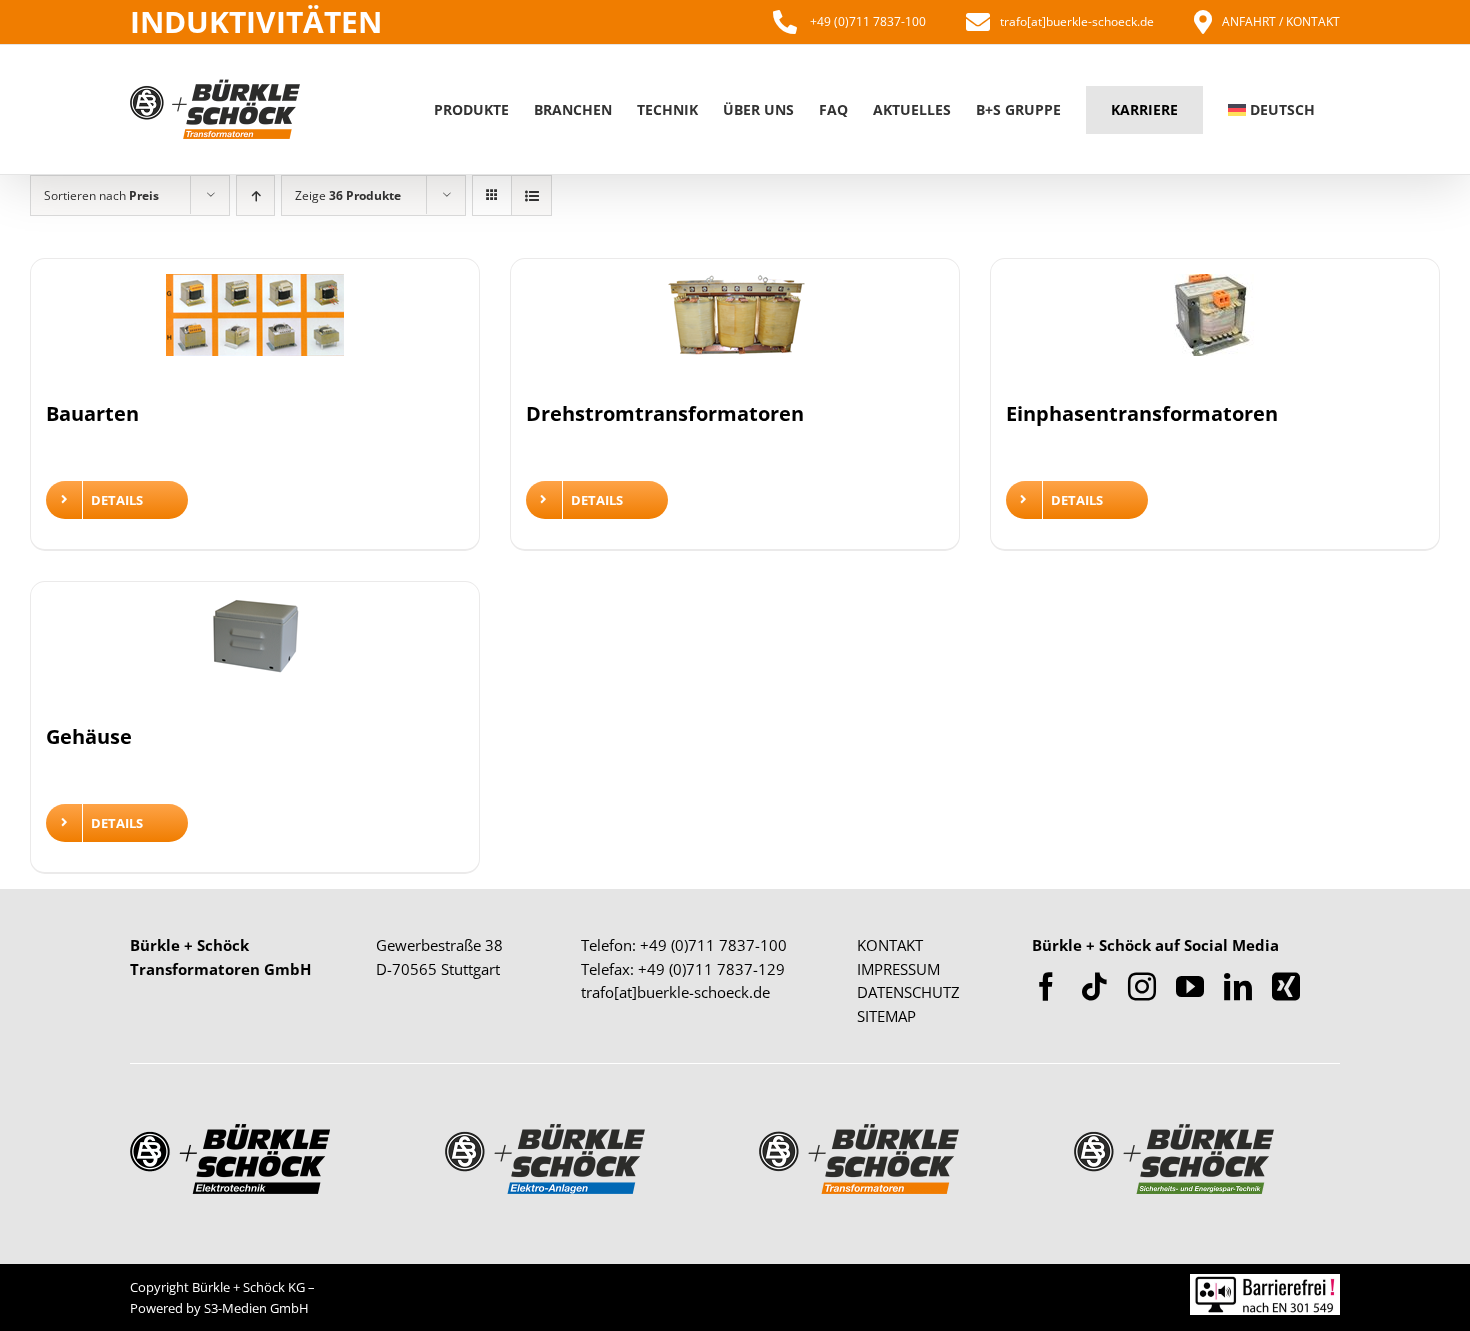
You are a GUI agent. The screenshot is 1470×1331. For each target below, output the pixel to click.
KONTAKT (890, 945)
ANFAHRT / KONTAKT (1281, 21)
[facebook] (1046, 987)
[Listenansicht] (531, 195)
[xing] (1286, 987)
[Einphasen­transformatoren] (1215, 327)
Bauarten (92, 413)
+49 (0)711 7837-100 (866, 21)
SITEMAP (886, 1016)
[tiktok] (1094, 987)
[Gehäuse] (255, 650)
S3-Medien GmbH (256, 1308)
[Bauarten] (255, 327)
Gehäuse (89, 736)
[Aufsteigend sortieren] (255, 195)
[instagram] (1142, 987)
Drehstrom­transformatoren (665, 413)
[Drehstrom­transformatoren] (735, 327)
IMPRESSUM (898, 969)
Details (117, 500)
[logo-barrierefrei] (1265, 1283)
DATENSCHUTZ (908, 992)
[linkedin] (1238, 987)
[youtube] (1190, 987)
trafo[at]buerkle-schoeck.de (1077, 21)
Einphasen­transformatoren (1142, 413)
